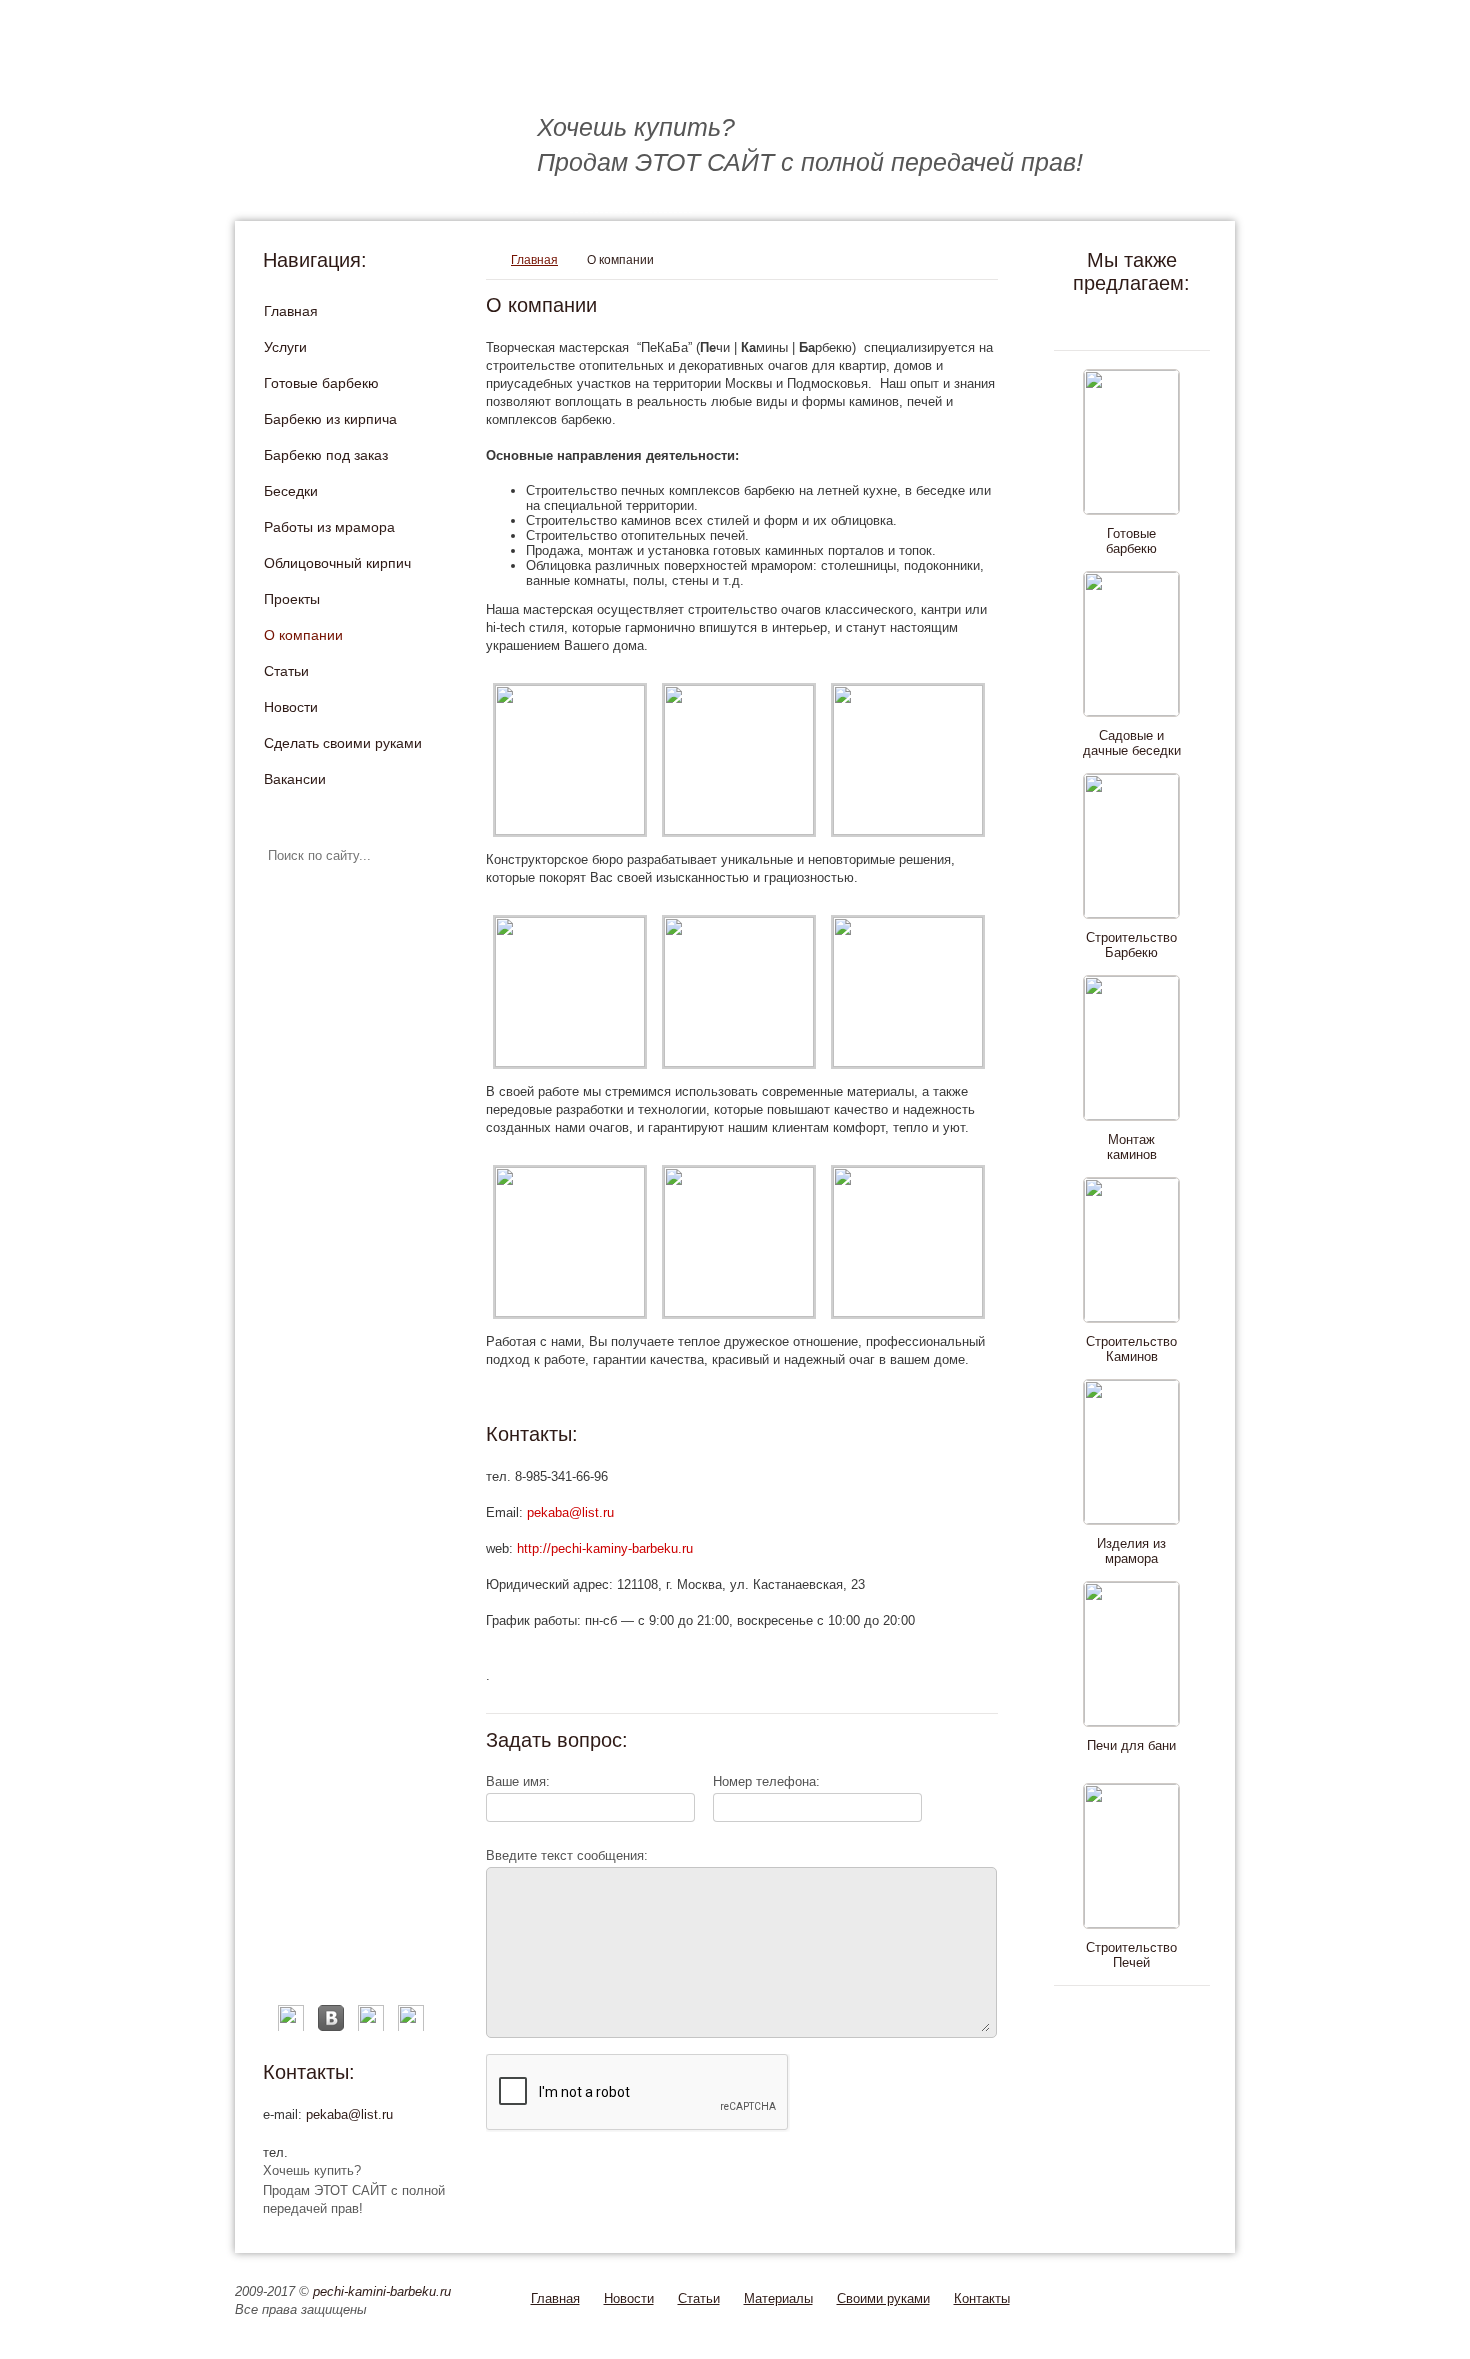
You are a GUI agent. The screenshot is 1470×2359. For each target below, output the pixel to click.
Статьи (286, 671)
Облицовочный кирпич (337, 563)
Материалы (778, 2298)
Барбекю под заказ (326, 455)
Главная (291, 311)
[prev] (1127, 321)
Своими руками (883, 2298)
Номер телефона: (766, 1781)
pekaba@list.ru (349, 2114)
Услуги (285, 347)
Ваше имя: (518, 1781)
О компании (303, 635)
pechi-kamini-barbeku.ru (382, 2291)
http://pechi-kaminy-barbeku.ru (605, 1548)
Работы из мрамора (329, 527)
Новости (291, 707)
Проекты (292, 599)
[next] (1127, 2015)
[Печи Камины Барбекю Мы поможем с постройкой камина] (545, 70)
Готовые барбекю (321, 383)
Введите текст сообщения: (567, 1855)
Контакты (982, 2298)
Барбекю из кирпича (330, 419)
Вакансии (295, 779)
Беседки (291, 491)
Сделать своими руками (343, 743)
